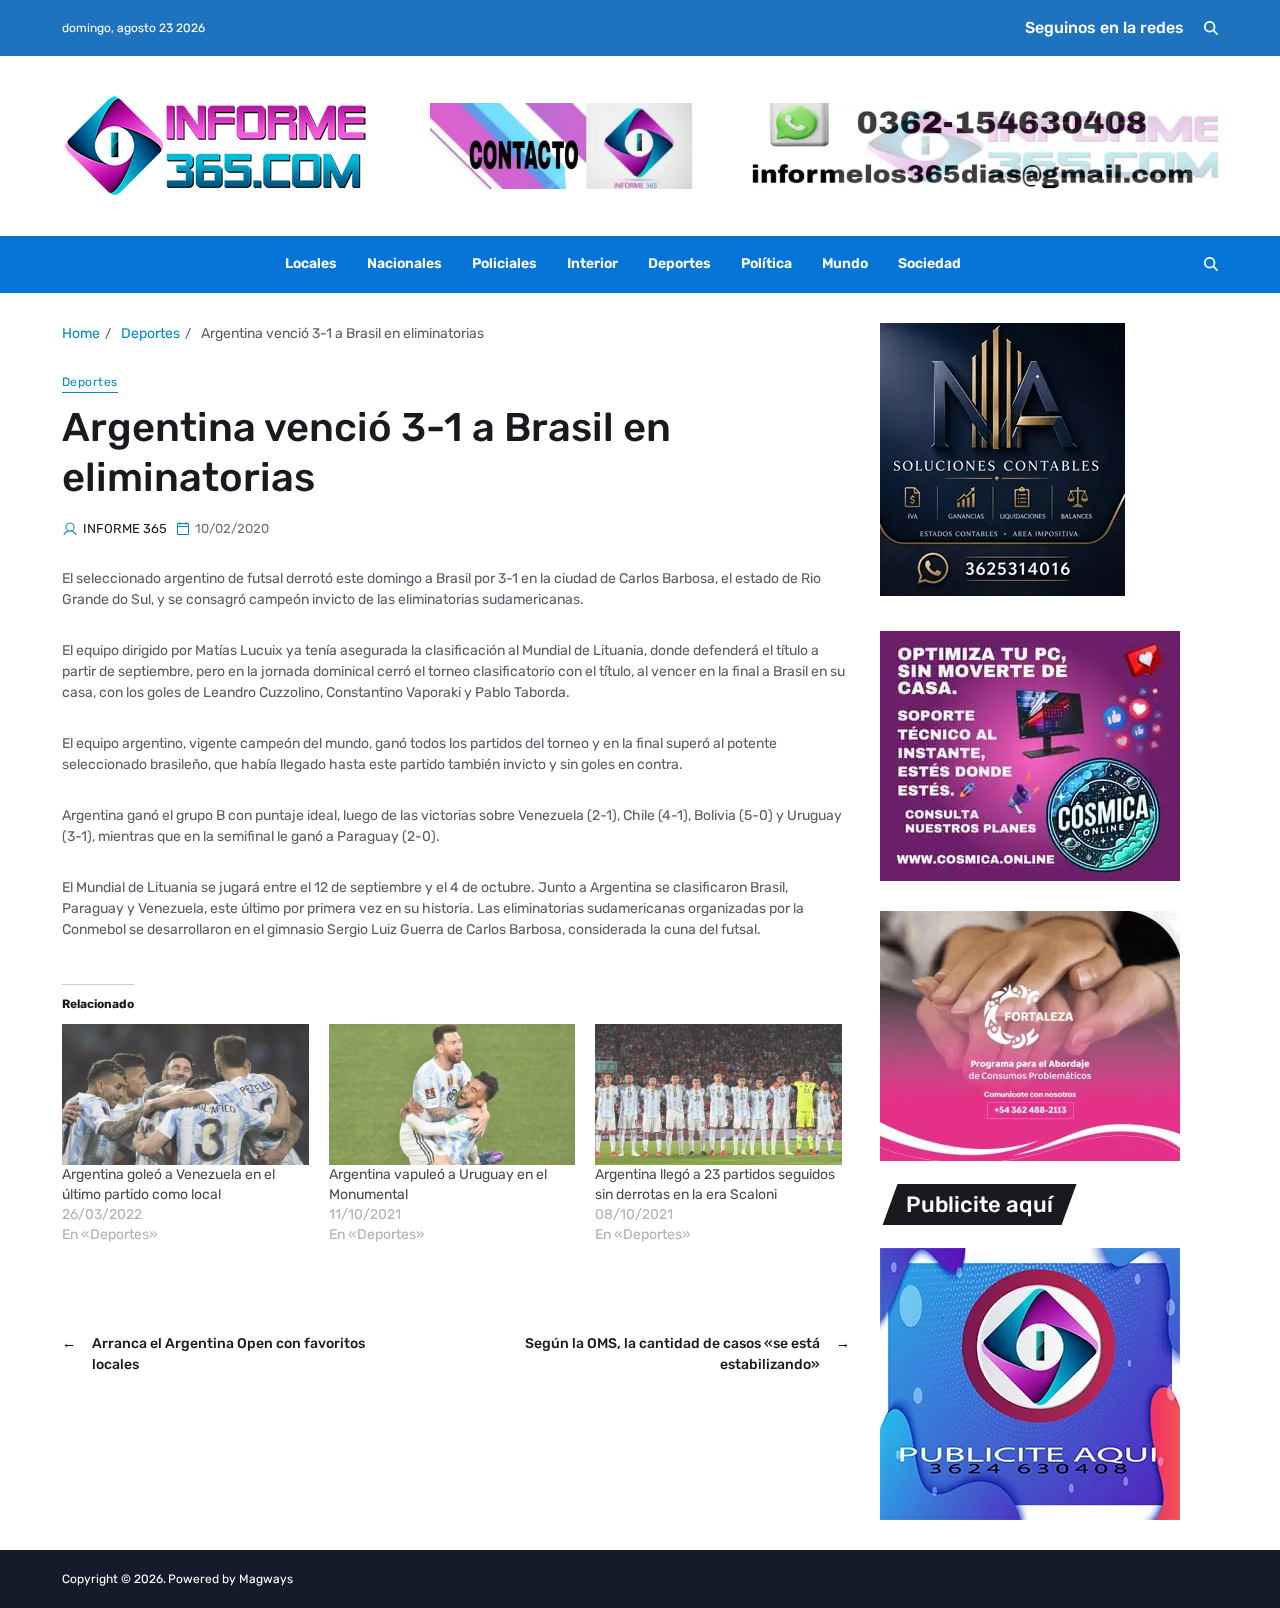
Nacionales (404, 263)
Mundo (845, 263)
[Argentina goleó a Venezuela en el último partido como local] (185, 1094)
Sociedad (929, 263)
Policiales (504, 263)
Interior (592, 263)
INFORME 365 (125, 528)
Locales (311, 263)
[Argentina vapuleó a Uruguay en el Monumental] (452, 1094)
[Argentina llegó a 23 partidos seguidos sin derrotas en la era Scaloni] (718, 1094)
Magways (266, 1579)
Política (766, 263)
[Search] (1211, 28)
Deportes (679, 263)
